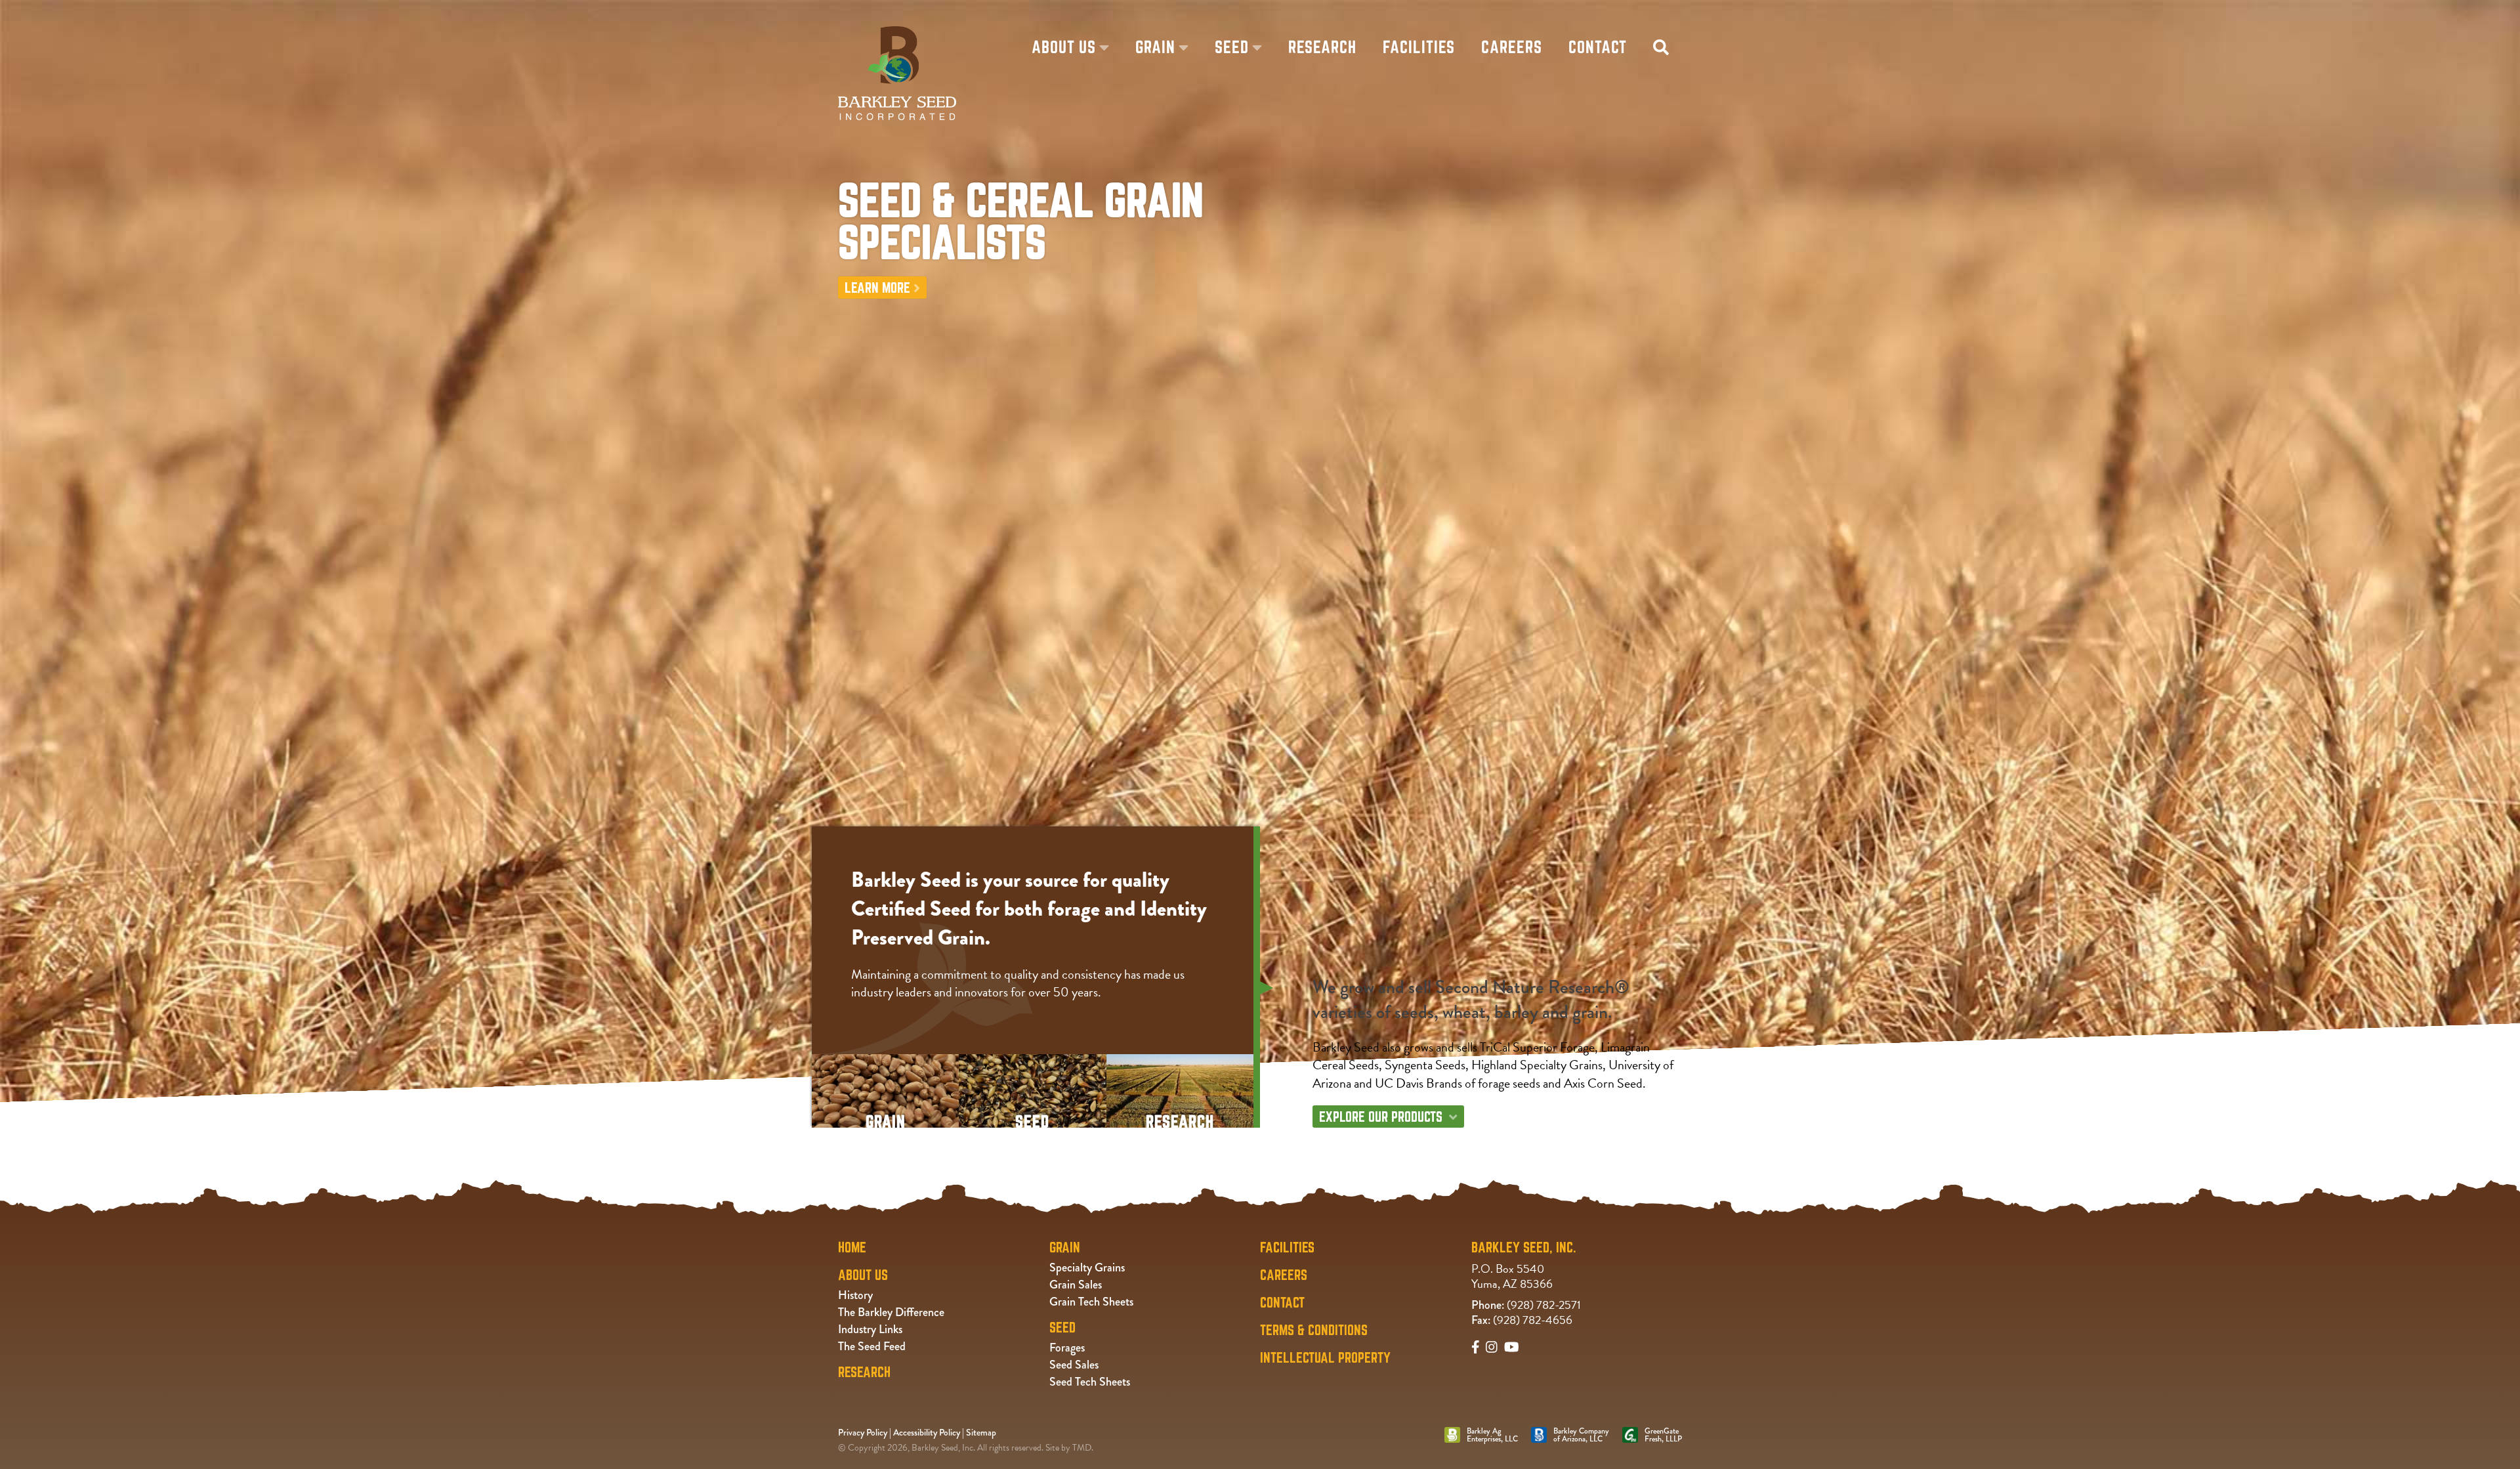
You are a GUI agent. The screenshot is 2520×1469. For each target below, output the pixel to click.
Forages (1067, 1348)
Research (864, 1372)
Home (852, 1247)
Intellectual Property (1325, 1357)
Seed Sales (1074, 1365)
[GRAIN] (885, 1062)
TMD (1082, 1448)
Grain (1349, 1135)
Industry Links (870, 1329)
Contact (1282, 1302)
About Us (863, 1275)
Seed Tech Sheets (1090, 1382)
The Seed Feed (872, 1346)
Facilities (1287, 1247)
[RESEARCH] (1180, 1062)
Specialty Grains (1087, 1267)
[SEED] (1032, 1062)
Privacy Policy (863, 1432)
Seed (1409, 1135)
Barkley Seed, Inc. (1524, 1247)
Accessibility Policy (927, 1432)
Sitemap (981, 1432)
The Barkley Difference (891, 1312)
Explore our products (1381, 1117)
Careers (1284, 1275)
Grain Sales (1076, 1285)
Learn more (877, 287)
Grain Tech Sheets (1091, 1302)
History (855, 1295)
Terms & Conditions (1314, 1330)
